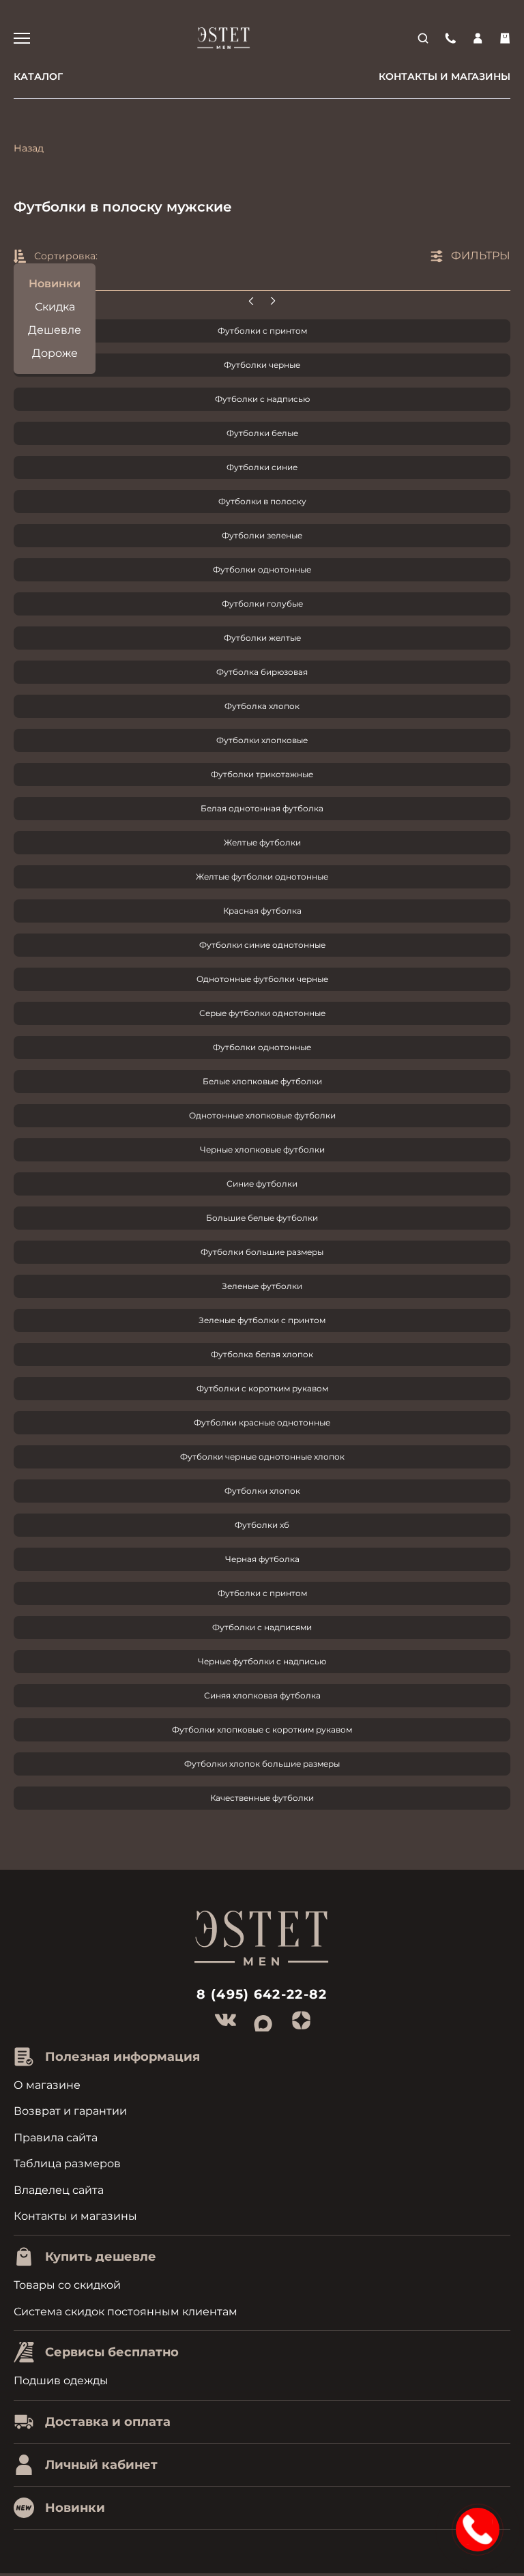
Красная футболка (262, 911)
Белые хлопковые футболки (262, 1081)
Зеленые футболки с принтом (262, 1320)
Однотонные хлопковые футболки (262, 1115)
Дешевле (55, 330)
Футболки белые (262, 433)
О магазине (47, 2085)
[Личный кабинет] (478, 38)
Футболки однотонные (262, 569)
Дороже (55, 353)
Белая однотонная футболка (262, 808)
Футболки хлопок (262, 1491)
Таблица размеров (67, 2163)
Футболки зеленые (262, 535)
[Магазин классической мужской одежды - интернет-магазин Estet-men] (224, 38)
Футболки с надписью (262, 399)
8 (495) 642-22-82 (262, 1994)
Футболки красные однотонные (262, 1422)
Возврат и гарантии (70, 2111)
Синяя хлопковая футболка (262, 1695)
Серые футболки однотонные (262, 1013)
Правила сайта (56, 2138)
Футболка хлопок (262, 706)
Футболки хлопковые (262, 740)
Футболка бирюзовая (262, 672)
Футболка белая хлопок (262, 1354)
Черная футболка (262, 1559)
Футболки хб (262, 1525)
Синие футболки (262, 1184)
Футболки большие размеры (262, 1252)
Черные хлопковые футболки (262, 1149)
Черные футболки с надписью (262, 1661)
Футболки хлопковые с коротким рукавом (262, 1730)
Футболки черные (262, 365)
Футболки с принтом (262, 331)
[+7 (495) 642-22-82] (450, 38)
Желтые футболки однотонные (262, 877)
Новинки (55, 284)
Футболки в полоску (262, 501)
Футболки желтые (262, 638)
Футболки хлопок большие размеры (262, 1764)
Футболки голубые (262, 604)
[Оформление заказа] (505, 38)
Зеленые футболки (262, 1286)
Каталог (38, 76)
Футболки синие (262, 467)
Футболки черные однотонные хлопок (262, 1457)
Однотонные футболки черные (262, 979)
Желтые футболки (262, 842)
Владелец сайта (59, 2190)
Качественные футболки (262, 1798)
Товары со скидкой (67, 2285)
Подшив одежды (61, 2380)
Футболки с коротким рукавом (262, 1388)
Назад (29, 148)
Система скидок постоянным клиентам (126, 2312)
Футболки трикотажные (262, 774)
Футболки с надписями (262, 1627)
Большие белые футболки (262, 1218)
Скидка (55, 307)
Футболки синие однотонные (262, 945)
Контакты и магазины (445, 76)
